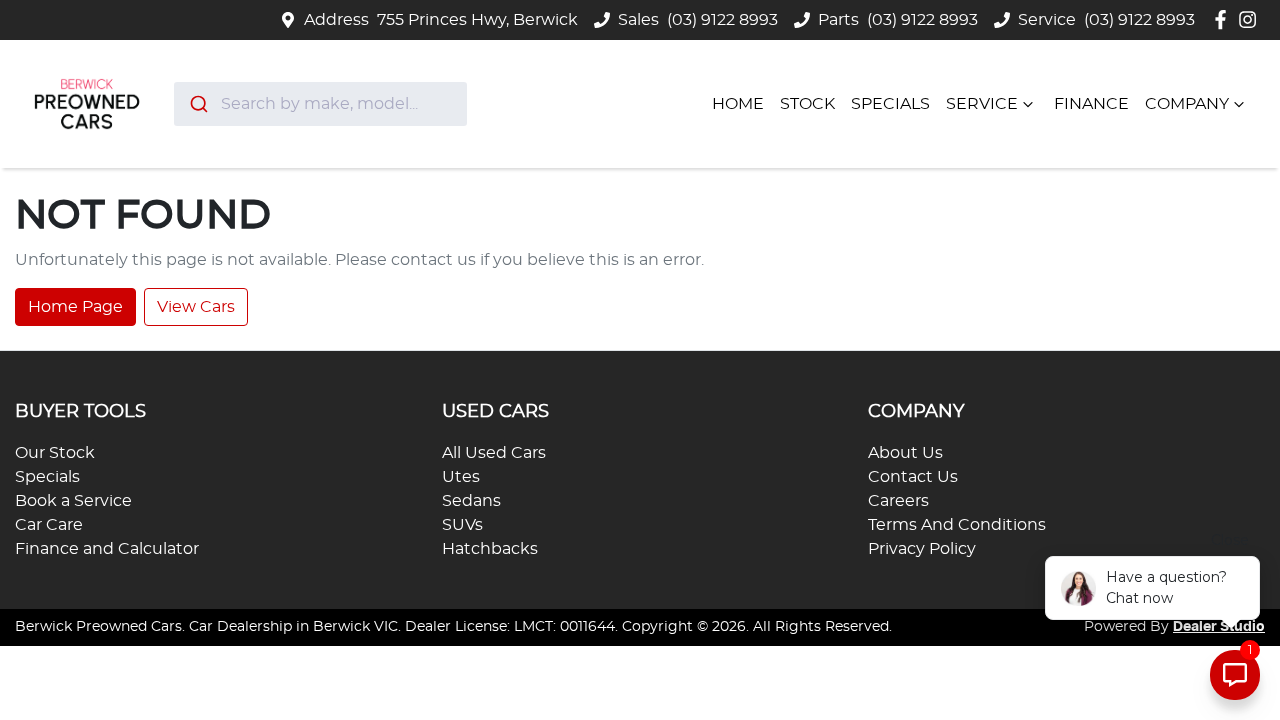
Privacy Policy (922, 549)
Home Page (75, 307)
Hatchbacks (490, 549)
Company (1187, 104)
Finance (1091, 104)
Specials (890, 104)
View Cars (196, 307)
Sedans (471, 501)
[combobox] (320, 104)
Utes (461, 477)
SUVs (462, 525)
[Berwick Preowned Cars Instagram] (1251, 19)
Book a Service (73, 501)
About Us (905, 453)
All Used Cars (494, 453)
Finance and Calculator (107, 549)
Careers (898, 501)
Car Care (49, 525)
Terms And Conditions (957, 525)
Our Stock (55, 453)
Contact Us (913, 477)
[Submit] (197, 104)
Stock (807, 104)
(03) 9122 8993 (722, 20)
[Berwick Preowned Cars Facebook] (1224, 19)
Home (738, 104)
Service (982, 104)
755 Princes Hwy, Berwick (477, 20)
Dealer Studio (1219, 627)
